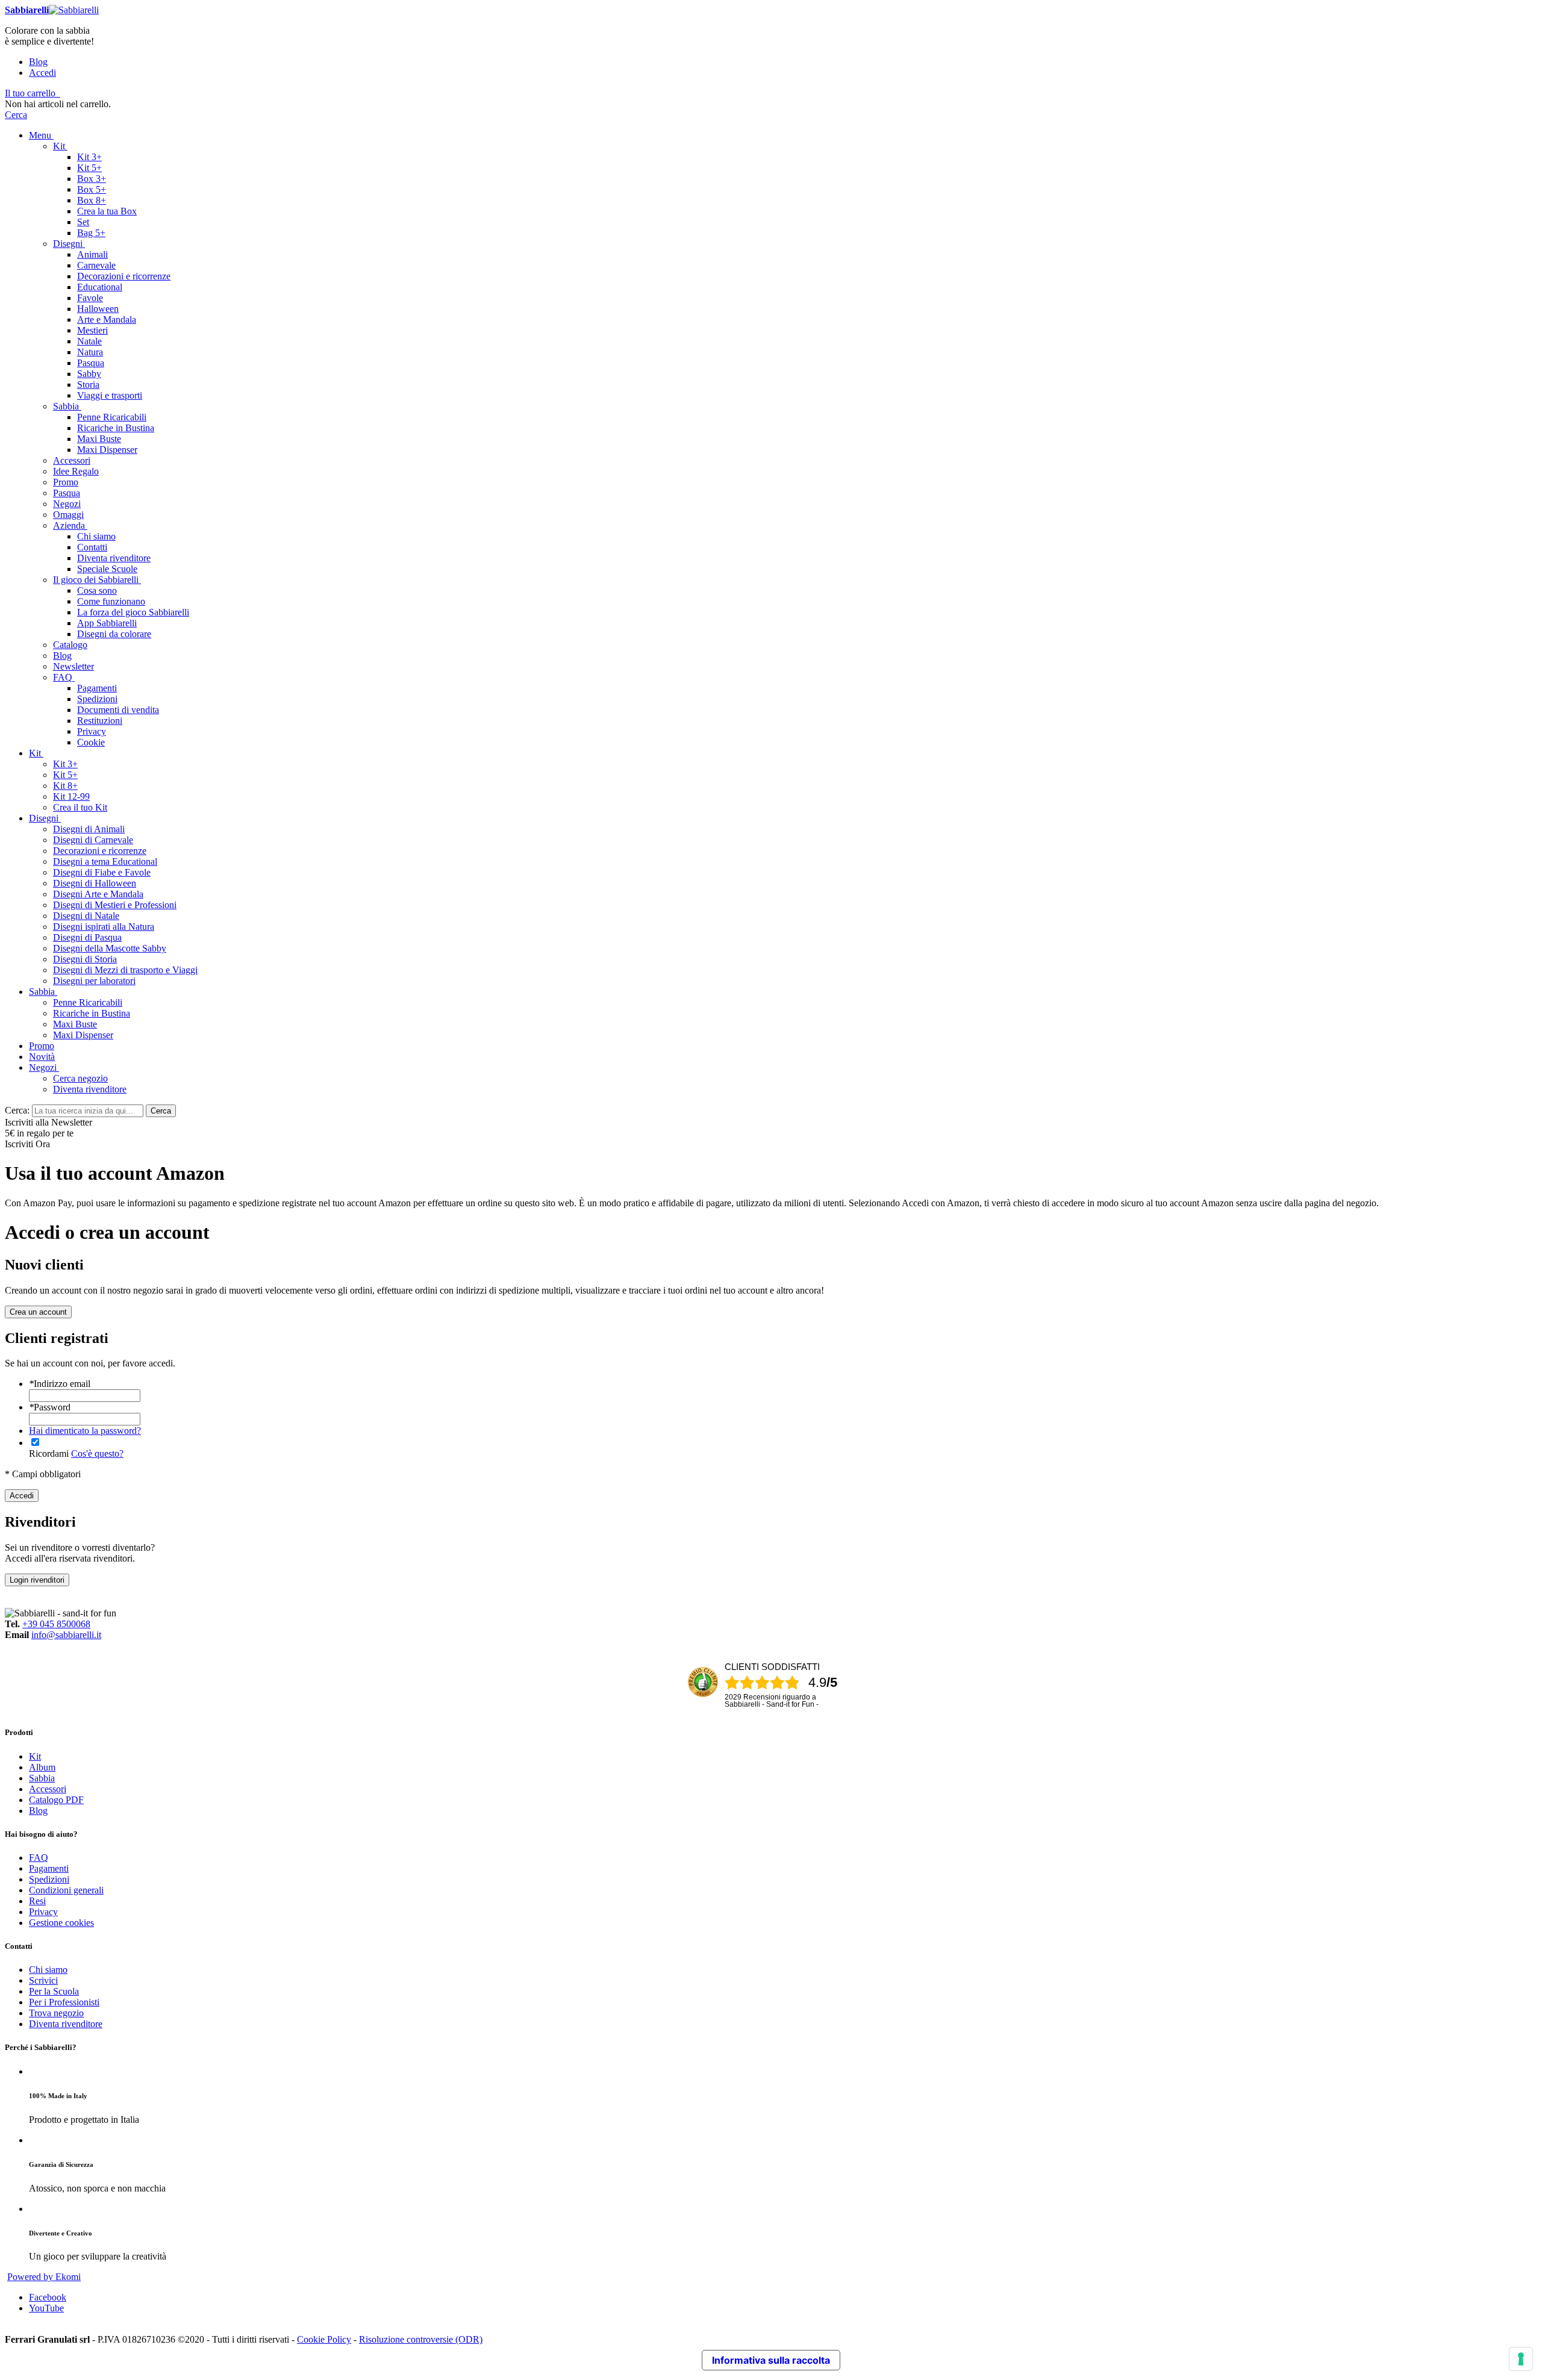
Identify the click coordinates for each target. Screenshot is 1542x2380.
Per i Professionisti (64, 2002)
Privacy (43, 1912)
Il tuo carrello (30, 93)
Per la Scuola (54, 1991)
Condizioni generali (66, 1890)
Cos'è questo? (97, 1453)
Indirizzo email (60, 1384)
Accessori (48, 1789)
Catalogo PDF (56, 1800)
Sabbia (42, 1778)
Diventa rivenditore (66, 2024)
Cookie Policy (324, 2339)
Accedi (42, 73)
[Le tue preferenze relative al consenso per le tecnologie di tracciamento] (1521, 2359)
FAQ (39, 1858)
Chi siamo (48, 1970)
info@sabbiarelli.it (66, 1635)
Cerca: (17, 1110)
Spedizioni (49, 1879)
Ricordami (49, 1453)
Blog (38, 62)
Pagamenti (49, 1868)
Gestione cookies (61, 1923)
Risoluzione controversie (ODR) (421, 2339)
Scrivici (43, 1980)
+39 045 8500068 (56, 1624)
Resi (37, 1901)
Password (50, 1407)
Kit (35, 1756)
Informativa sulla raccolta (771, 2360)
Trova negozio (56, 2013)
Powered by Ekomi (44, 2277)
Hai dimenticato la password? (85, 1431)
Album (42, 1767)
